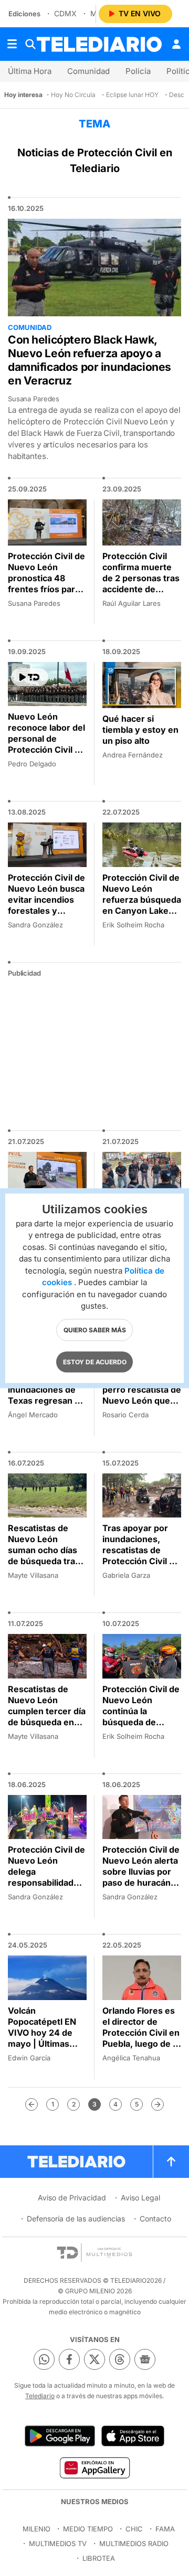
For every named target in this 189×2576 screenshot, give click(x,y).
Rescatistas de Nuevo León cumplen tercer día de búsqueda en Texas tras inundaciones (47, 1717)
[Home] (99, 44)
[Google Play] (60, 2436)
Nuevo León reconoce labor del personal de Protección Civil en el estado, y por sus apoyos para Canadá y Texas (46, 750)
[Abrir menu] (12, 44)
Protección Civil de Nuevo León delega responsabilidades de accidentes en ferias (46, 1877)
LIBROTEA (99, 2558)
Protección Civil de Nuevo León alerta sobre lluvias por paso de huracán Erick (141, 1872)
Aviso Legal (140, 2198)
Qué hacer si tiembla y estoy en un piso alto (140, 730)
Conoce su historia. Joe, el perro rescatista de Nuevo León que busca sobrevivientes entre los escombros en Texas (142, 1412)
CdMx (65, 13)
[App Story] (133, 2436)
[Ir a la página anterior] (31, 2104)
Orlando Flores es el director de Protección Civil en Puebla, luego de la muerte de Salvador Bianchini (141, 2038)
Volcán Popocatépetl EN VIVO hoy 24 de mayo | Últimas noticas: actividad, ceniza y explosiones (45, 2044)
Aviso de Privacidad (72, 2198)
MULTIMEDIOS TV (58, 2543)
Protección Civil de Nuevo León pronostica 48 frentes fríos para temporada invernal (46, 584)
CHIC (134, 2529)
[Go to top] (171, 2162)
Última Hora (30, 71)
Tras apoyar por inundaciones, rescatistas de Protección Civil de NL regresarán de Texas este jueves (141, 1556)
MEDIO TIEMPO (88, 2529)
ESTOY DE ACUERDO (95, 1361)
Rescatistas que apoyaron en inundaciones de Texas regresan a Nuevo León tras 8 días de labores (46, 1395)
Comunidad (88, 71)
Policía (138, 71)
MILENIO (36, 2529)
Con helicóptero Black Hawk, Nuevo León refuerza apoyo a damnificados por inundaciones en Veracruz (90, 360)
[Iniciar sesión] (176, 44)
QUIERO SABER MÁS (95, 1329)
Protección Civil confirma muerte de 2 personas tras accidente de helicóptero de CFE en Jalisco (141, 584)
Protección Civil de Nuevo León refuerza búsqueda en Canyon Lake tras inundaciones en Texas (142, 905)
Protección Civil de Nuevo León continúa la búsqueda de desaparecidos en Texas (141, 1717)
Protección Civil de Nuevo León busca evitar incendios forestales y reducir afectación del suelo (46, 905)
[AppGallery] (94, 2467)
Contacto (155, 2219)
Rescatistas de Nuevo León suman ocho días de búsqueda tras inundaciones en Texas (44, 1556)
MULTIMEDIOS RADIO (134, 2543)
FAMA (165, 2529)
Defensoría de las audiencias (76, 2219)
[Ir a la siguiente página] (157, 2104)
